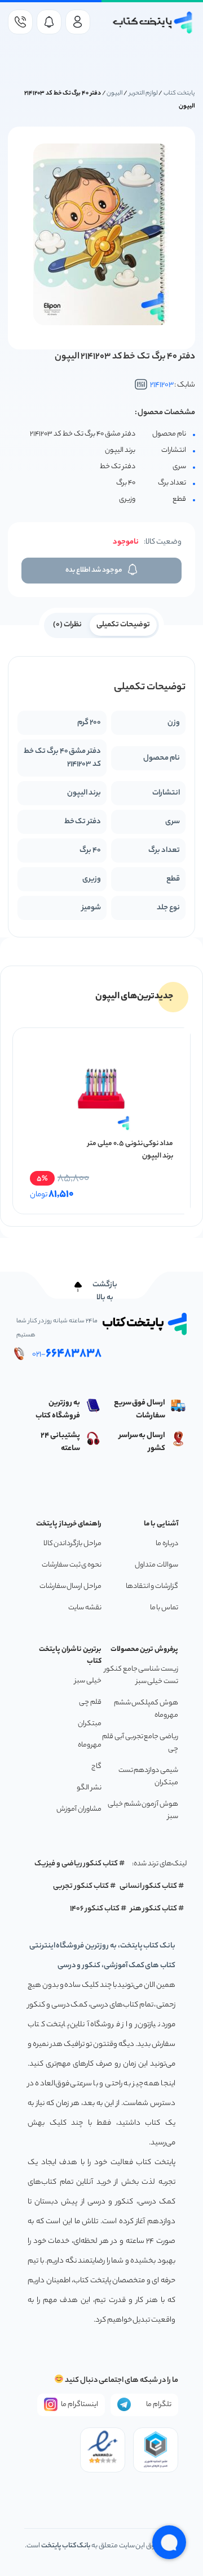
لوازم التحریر (144, 93)
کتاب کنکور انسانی (149, 1886)
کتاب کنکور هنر (154, 1909)
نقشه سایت (85, 1608)
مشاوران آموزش (79, 1809)
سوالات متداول (156, 1565)
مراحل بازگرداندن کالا (72, 1544)
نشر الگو (89, 1788)
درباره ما (167, 1544)
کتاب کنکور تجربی (81, 1886)
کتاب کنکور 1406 (95, 1909)
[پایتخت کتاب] (153, 23)
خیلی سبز (88, 1681)
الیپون (114, 93)
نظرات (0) (67, 625)
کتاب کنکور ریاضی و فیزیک (76, 1864)
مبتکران (90, 1724)
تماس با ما (164, 1608)
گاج (96, 1767)
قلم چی (90, 1702)
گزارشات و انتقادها (152, 1587)
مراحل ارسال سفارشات (70, 1587)
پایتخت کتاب (179, 93)
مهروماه (90, 1745)
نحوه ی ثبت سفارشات (72, 1565)
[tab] (123, 624)
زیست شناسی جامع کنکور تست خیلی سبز (141, 1675)
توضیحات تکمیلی (123, 625)
